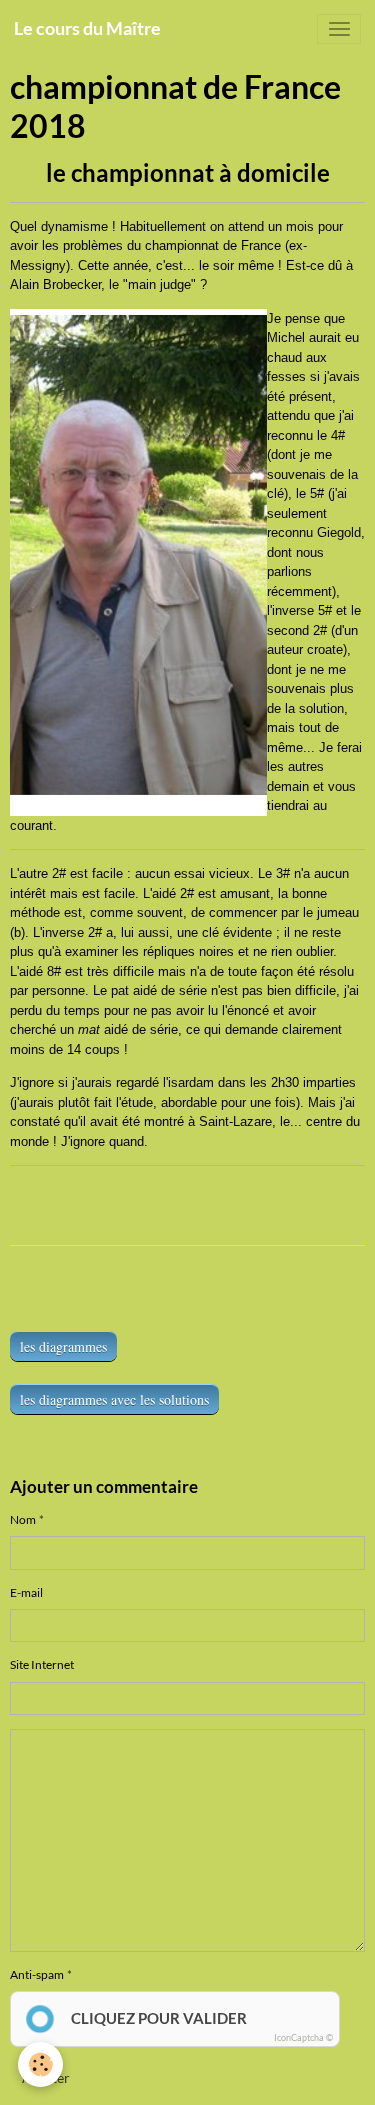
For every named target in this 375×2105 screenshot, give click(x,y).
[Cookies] (40, 2064)
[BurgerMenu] (339, 29)
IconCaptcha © (303, 2037)
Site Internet (42, 1664)
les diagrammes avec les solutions (114, 1399)
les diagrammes (63, 1346)
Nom (23, 1519)
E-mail (26, 1592)
